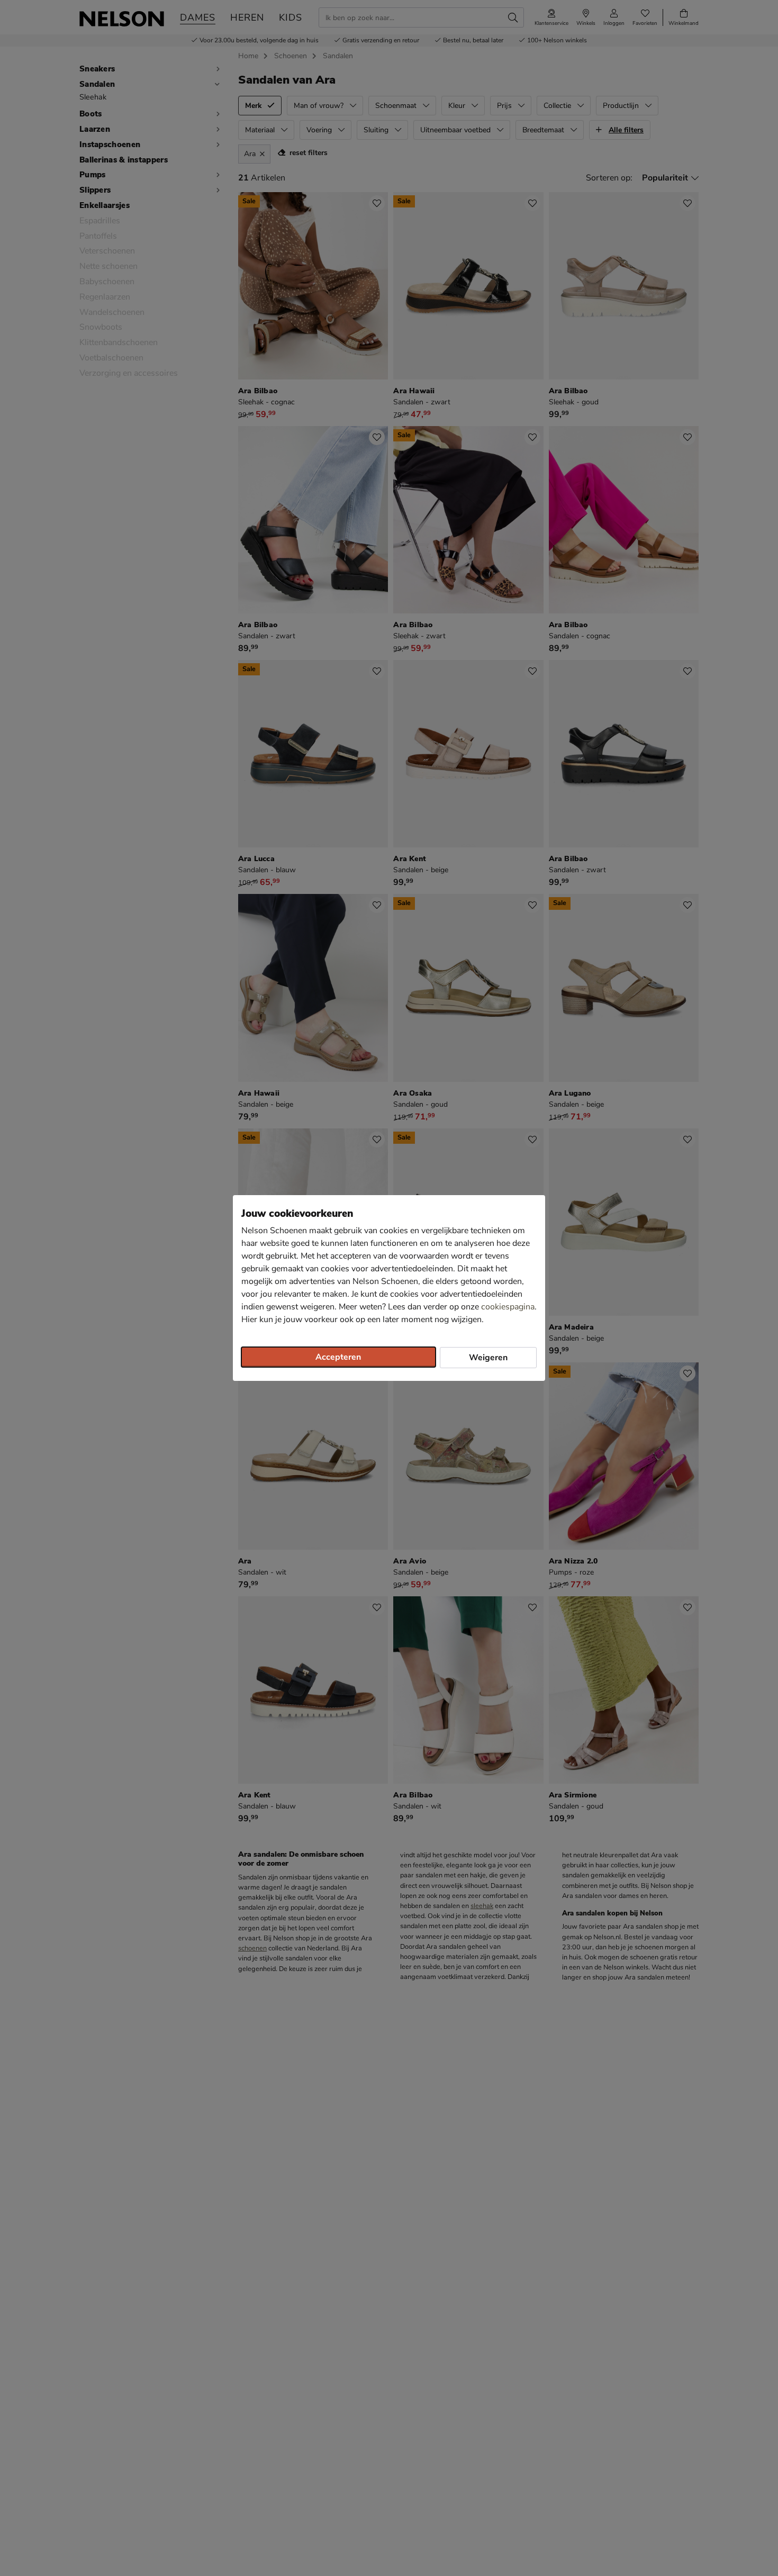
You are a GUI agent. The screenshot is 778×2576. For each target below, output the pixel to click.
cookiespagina (508, 1307)
